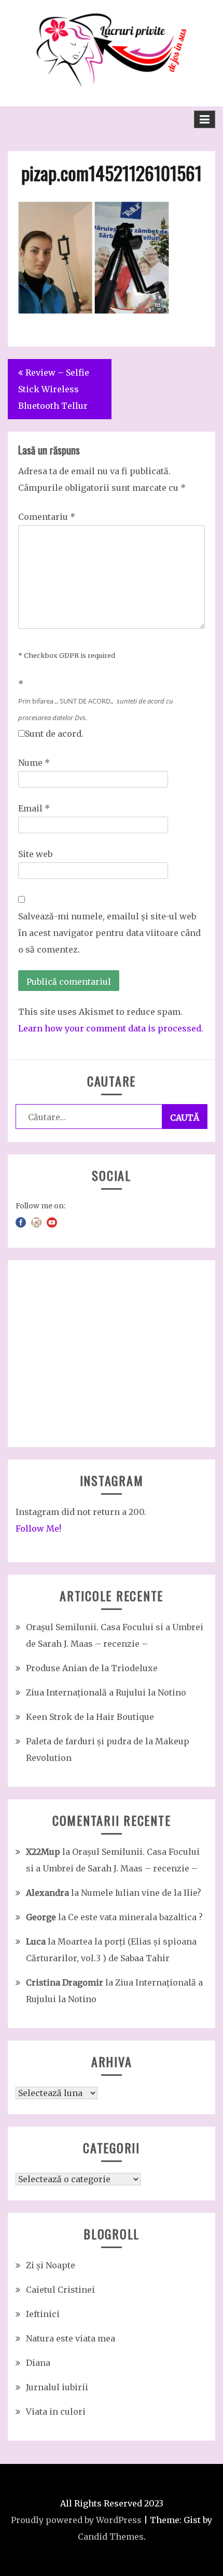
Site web (35, 854)
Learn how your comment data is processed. (111, 1028)
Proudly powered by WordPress (76, 2520)
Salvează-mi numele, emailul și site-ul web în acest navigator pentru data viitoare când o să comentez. (109, 933)
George (41, 1917)
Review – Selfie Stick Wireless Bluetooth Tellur (54, 389)
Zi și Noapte (51, 2265)
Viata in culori (56, 2412)
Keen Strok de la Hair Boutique (90, 1717)
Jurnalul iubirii (57, 2387)
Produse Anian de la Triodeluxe (92, 1668)
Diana (38, 2363)
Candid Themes (111, 2537)
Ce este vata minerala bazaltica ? (135, 1917)
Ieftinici (43, 2314)
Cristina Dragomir (65, 1982)
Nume (34, 763)
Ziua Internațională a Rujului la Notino (106, 1692)
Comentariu (47, 517)
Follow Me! (38, 1528)
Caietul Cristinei (60, 2290)
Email (34, 808)
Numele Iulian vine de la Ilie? (141, 1893)
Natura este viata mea (71, 2338)
